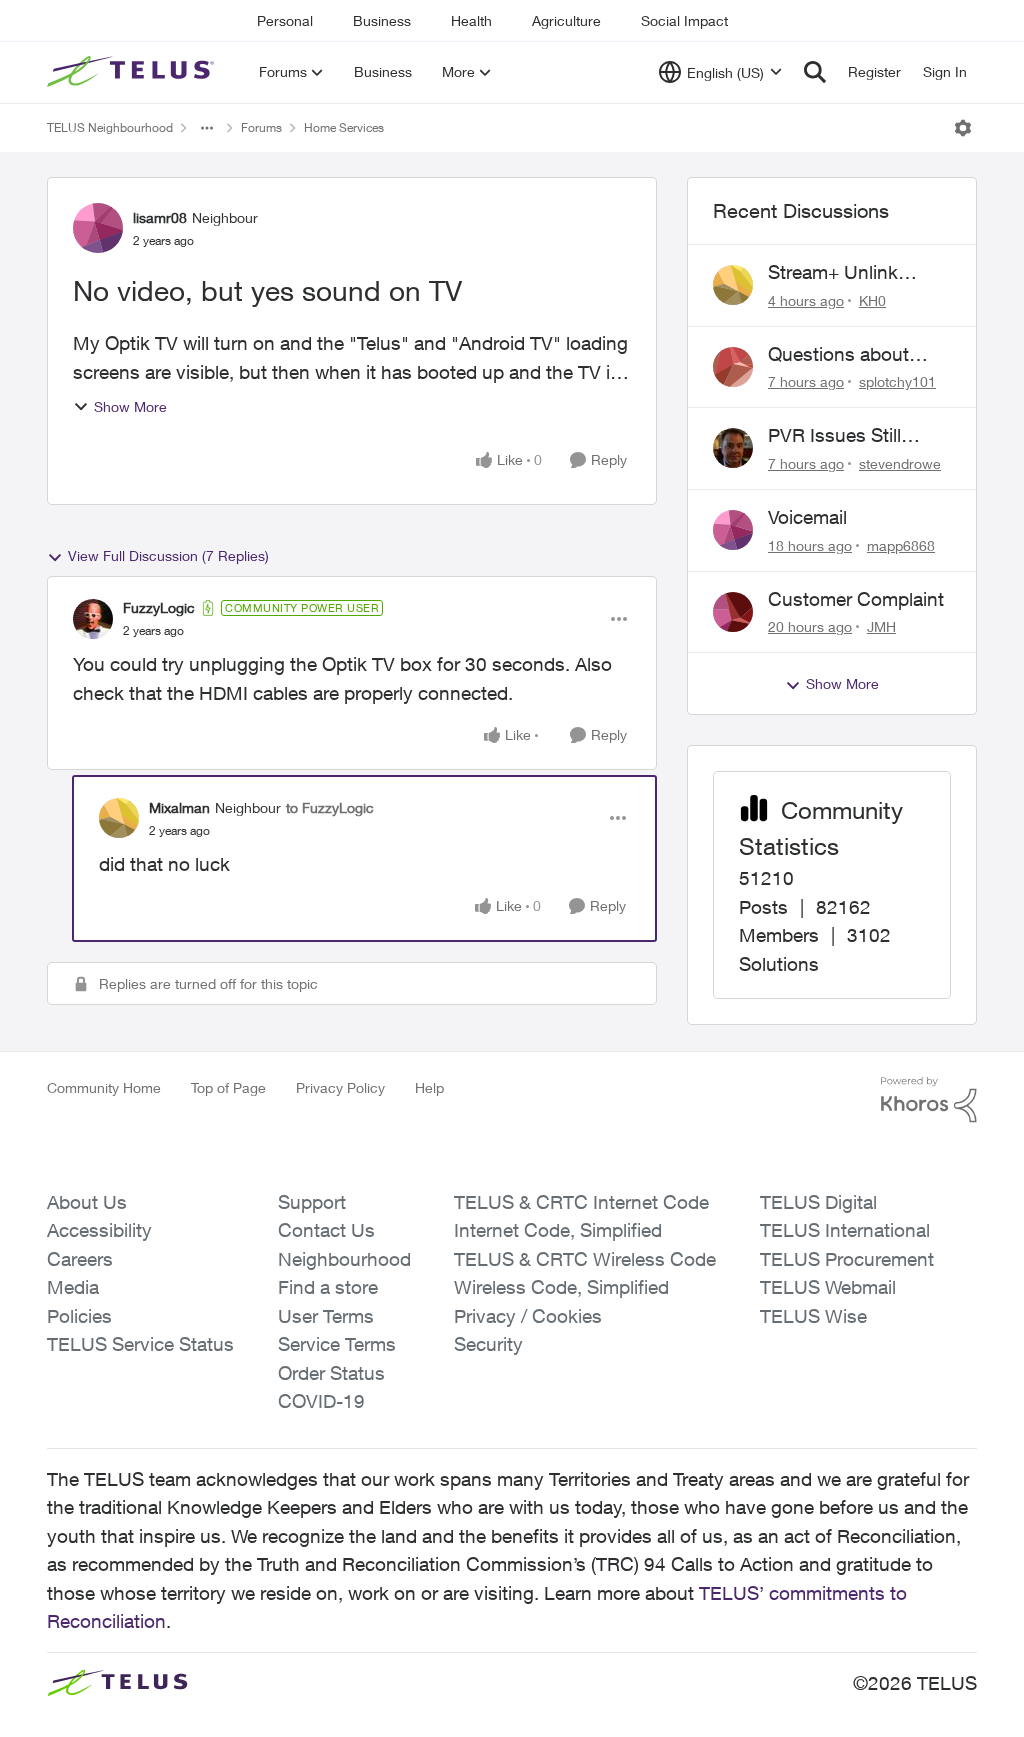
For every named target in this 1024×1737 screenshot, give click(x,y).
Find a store (328, 1287)
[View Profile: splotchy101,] (733, 367)
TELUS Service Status (140, 1344)
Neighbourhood (344, 1259)
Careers (80, 1259)
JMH (881, 626)
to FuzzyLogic (330, 807)
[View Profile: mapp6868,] (733, 530)
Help (429, 1087)
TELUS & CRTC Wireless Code (585, 1259)
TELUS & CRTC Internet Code (581, 1202)
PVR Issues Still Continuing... (834, 436)
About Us (87, 1202)
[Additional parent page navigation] (207, 128)
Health (471, 20)
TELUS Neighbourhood (110, 127)
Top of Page (228, 1087)
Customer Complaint (856, 599)
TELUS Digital (818, 1202)
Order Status (331, 1373)
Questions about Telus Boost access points (850, 355)
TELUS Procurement (847, 1259)
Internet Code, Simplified (558, 1230)
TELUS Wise (813, 1316)
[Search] (815, 72)
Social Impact (684, 20)
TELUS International (845, 1230)
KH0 (872, 300)
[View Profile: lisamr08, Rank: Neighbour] (98, 228)
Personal (285, 20)
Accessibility (99, 1230)
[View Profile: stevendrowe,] (733, 448)
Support (312, 1202)
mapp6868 (901, 545)
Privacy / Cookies (528, 1316)
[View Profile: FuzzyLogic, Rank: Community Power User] (93, 619)
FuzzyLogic (159, 607)
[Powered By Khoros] (929, 1100)
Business (382, 20)
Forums (261, 127)
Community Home (104, 1087)
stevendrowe (900, 463)
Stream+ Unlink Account (833, 273)
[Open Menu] (963, 128)
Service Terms (337, 1344)
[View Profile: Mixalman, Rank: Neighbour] (119, 818)
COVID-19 (321, 1401)
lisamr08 (160, 217)
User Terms (326, 1316)
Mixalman (179, 807)
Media (73, 1287)
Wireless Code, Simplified (561, 1287)
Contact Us (326, 1230)
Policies (79, 1316)
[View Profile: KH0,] (733, 285)
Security (488, 1344)
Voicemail (807, 517)
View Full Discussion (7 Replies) (168, 555)
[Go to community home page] (133, 72)
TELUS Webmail (828, 1287)
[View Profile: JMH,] (733, 612)
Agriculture (566, 20)
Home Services (344, 127)
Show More (130, 406)
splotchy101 (897, 381)
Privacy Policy (340, 1087)
